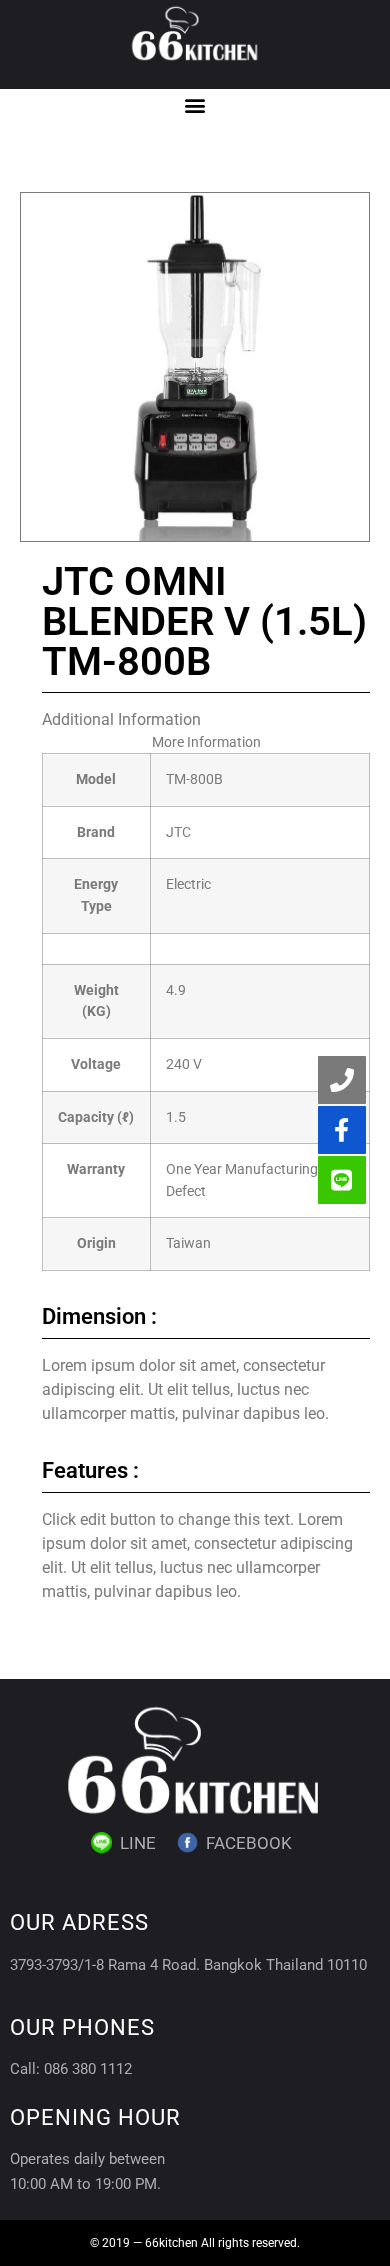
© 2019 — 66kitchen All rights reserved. (195, 2243)
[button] (195, 105)
